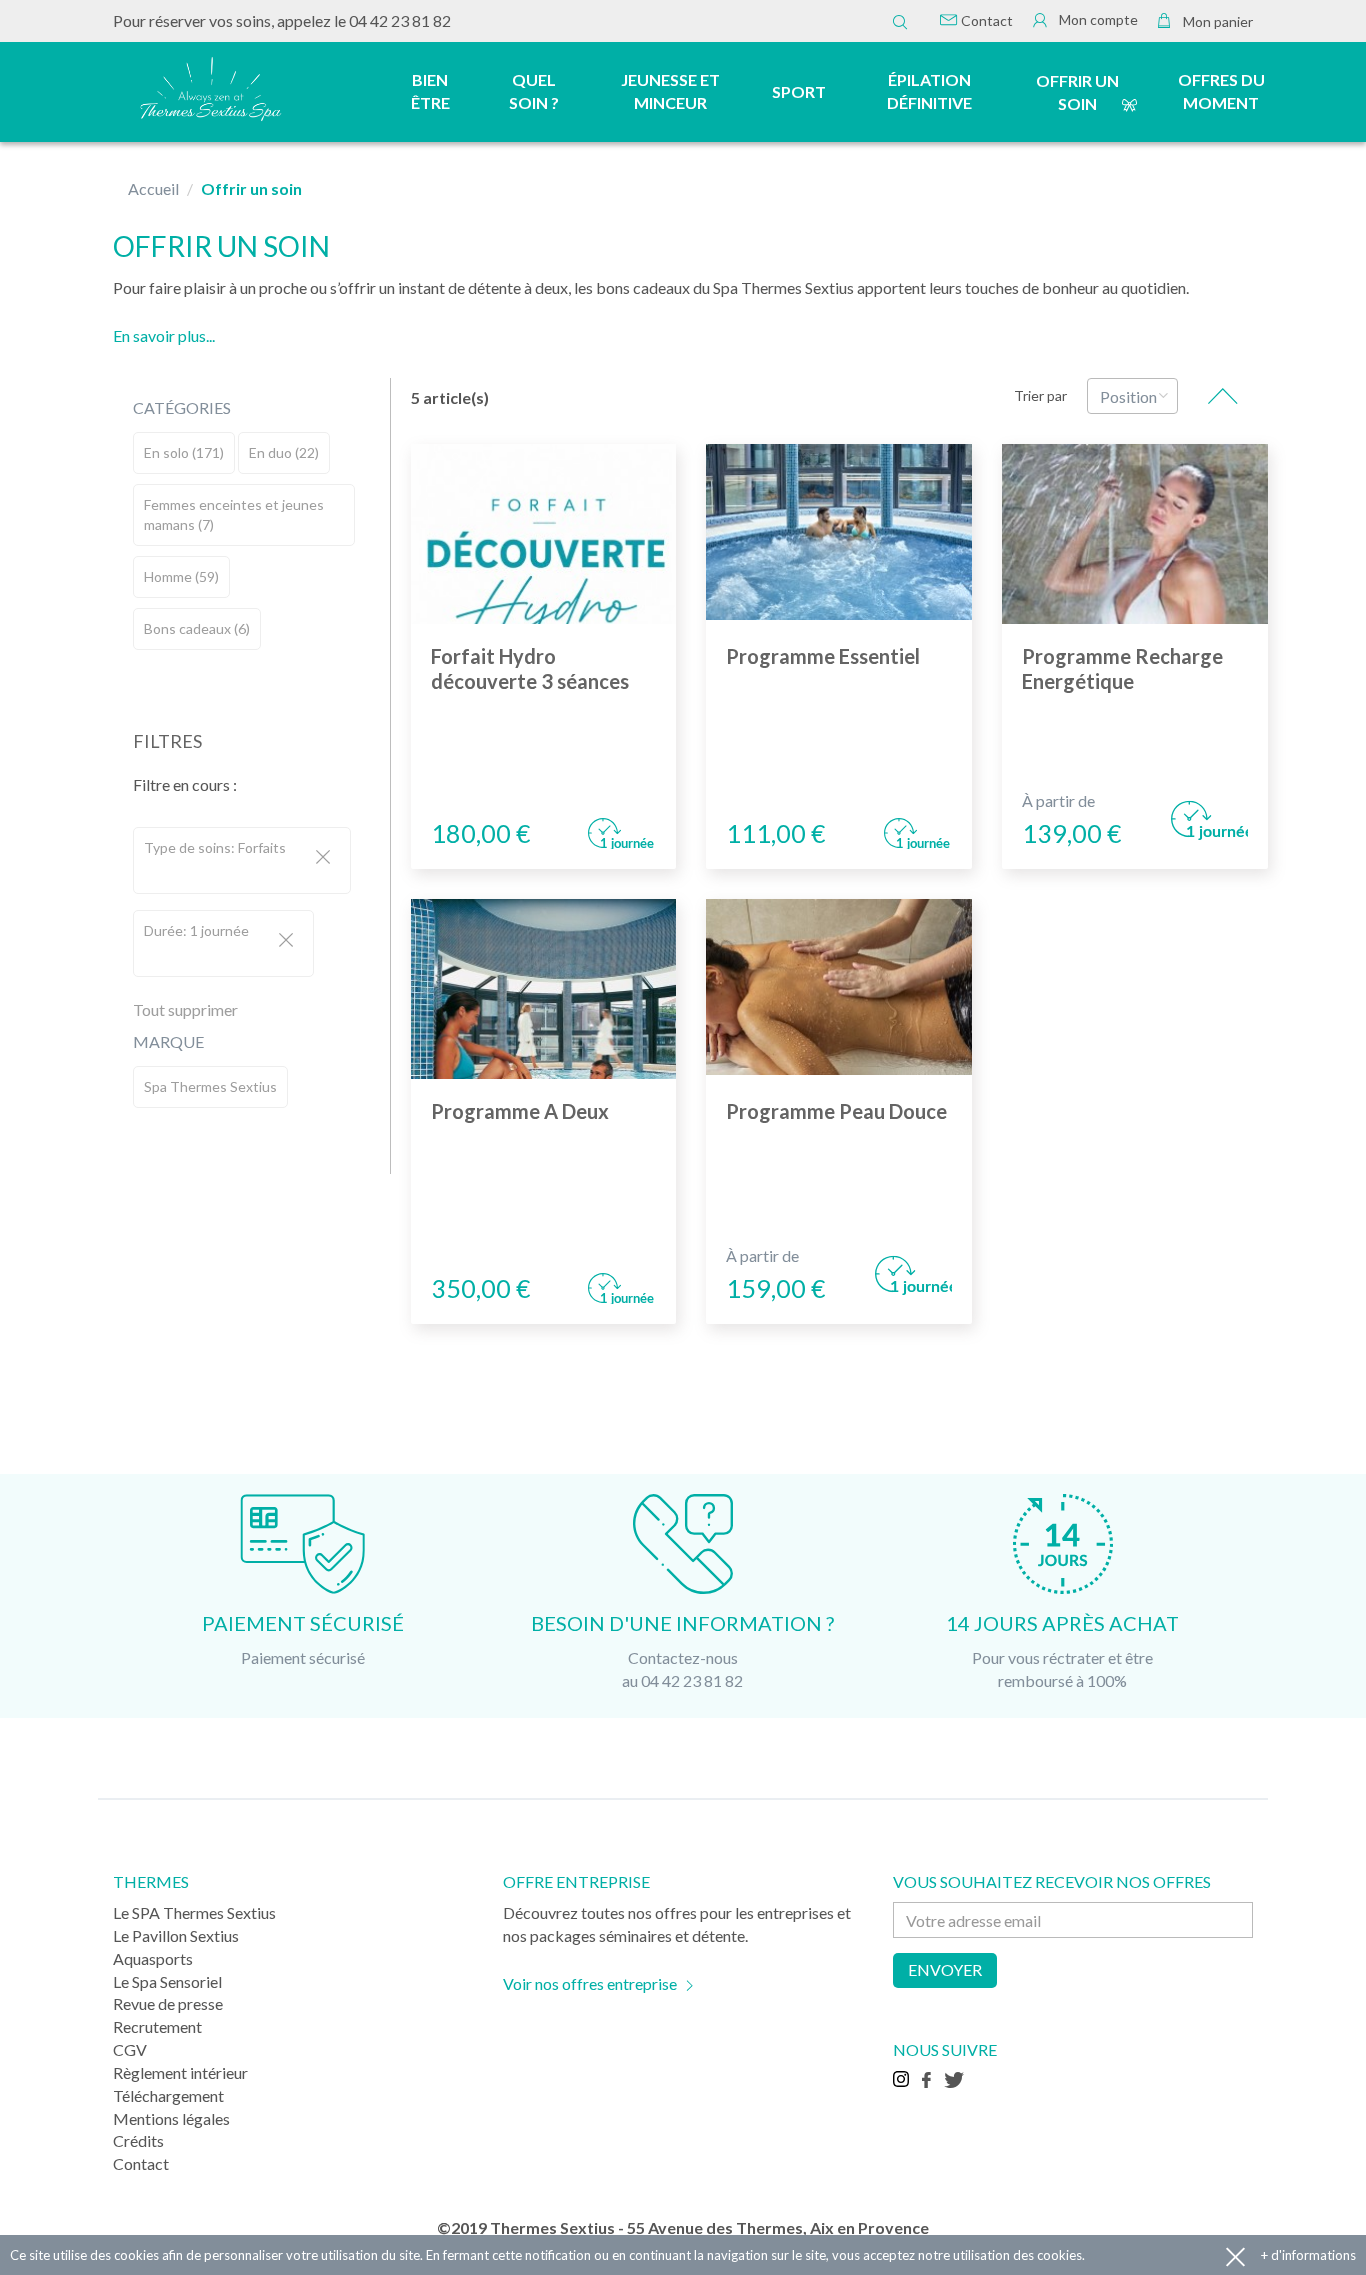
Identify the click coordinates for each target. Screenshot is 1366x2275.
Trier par (1040, 395)
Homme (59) (181, 576)
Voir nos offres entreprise (590, 1983)
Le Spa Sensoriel (167, 1981)
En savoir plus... (164, 335)
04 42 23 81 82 (400, 20)
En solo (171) (184, 452)
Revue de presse (168, 2003)
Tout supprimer (185, 1009)
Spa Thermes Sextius (210, 1086)
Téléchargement (168, 2095)
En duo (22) (284, 452)
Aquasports (153, 1958)
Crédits (138, 2140)
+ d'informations (1308, 2255)
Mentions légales (171, 2118)
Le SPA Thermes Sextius (194, 1912)
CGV (130, 2049)
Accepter (1235, 2255)
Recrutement (157, 2026)
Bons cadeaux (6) (197, 628)
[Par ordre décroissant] (1223, 396)
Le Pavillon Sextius (176, 1935)
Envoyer (945, 1969)
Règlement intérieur (180, 2072)
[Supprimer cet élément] (323, 858)
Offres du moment (1221, 91)
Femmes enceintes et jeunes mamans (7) (234, 514)
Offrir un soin (1077, 92)
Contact (985, 20)
